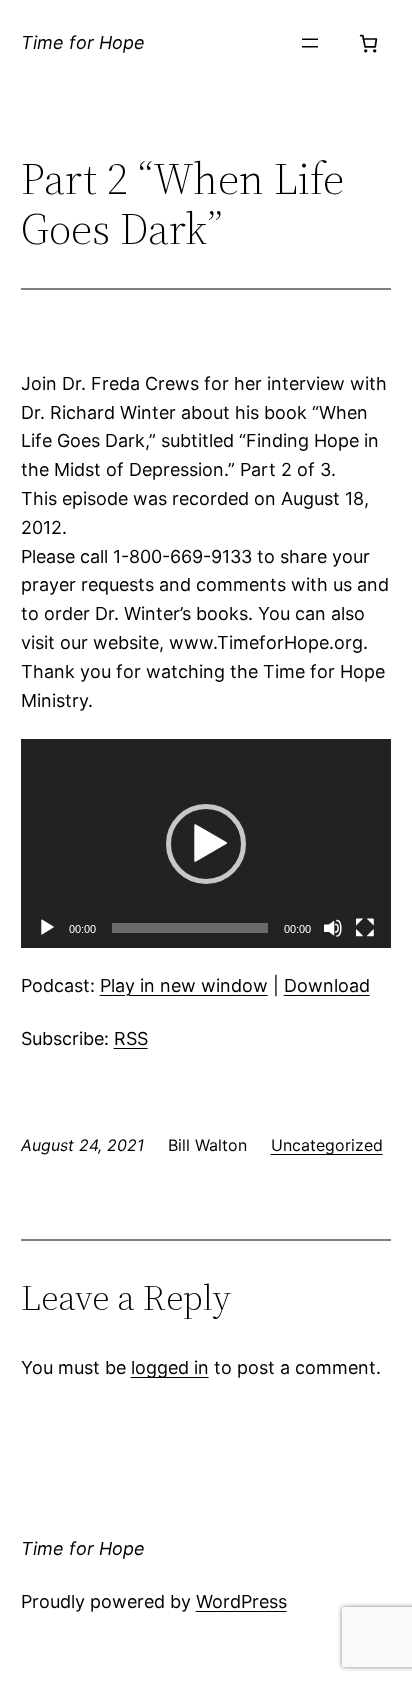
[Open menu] (310, 43)
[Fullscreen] (365, 928)
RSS (131, 1038)
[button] (206, 844)
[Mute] (333, 928)
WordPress (241, 1601)
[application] (206, 843)
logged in (170, 1367)
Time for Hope (83, 42)
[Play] (47, 928)
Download (327, 985)
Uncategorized (327, 1145)
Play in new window (184, 985)
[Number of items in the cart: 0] (368, 43)
